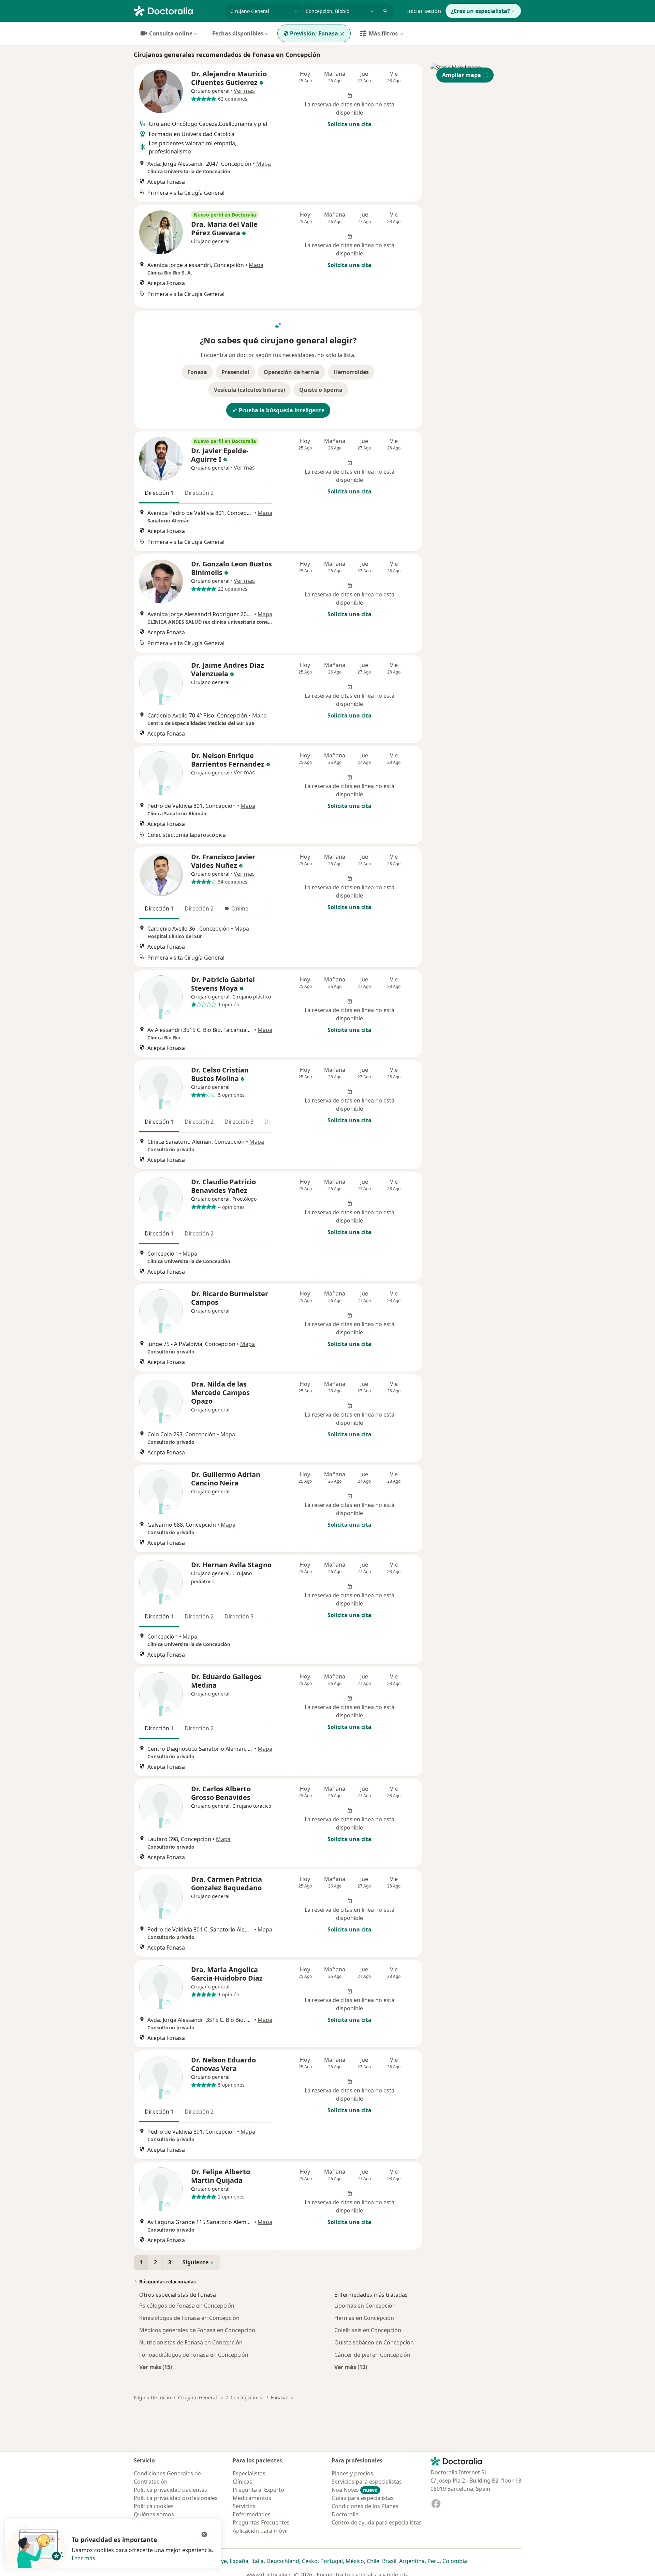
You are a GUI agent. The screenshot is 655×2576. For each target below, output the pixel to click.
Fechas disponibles (238, 33)
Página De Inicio (152, 2397)
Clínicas (242, 2482)
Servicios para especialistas (367, 2482)
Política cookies (154, 2506)
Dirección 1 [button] (159, 493)
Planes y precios (352, 2473)
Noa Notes (355, 2490)
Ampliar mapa (462, 75)
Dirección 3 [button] (239, 1122)
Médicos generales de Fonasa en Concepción (197, 2330)
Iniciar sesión (424, 11)
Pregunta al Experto (258, 2490)
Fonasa (197, 372)
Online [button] (240, 908)
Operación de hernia (292, 372)
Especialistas (249, 2473)
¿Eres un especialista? (481, 11)
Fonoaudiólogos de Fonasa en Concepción (194, 2355)
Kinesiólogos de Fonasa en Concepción (189, 2318)
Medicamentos (252, 2498)
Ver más (244, 91)
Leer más (83, 2558)
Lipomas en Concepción (365, 2306)
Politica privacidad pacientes (170, 2490)
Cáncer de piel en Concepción (372, 2355)
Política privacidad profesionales (176, 2498)
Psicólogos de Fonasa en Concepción (187, 2306)
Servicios (244, 2506)
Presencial (235, 372)
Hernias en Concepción (364, 2318)
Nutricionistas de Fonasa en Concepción (191, 2342)
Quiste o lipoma (321, 390)
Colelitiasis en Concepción (368, 2330)
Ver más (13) (351, 2367)
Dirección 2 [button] (199, 493)
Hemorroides (351, 372)
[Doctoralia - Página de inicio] (177, 10)
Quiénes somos (154, 2514)
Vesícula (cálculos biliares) (249, 390)
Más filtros (383, 33)
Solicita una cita (350, 124)
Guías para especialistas (363, 2498)
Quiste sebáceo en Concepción (374, 2342)
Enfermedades (252, 2514)
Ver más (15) (156, 2367)
